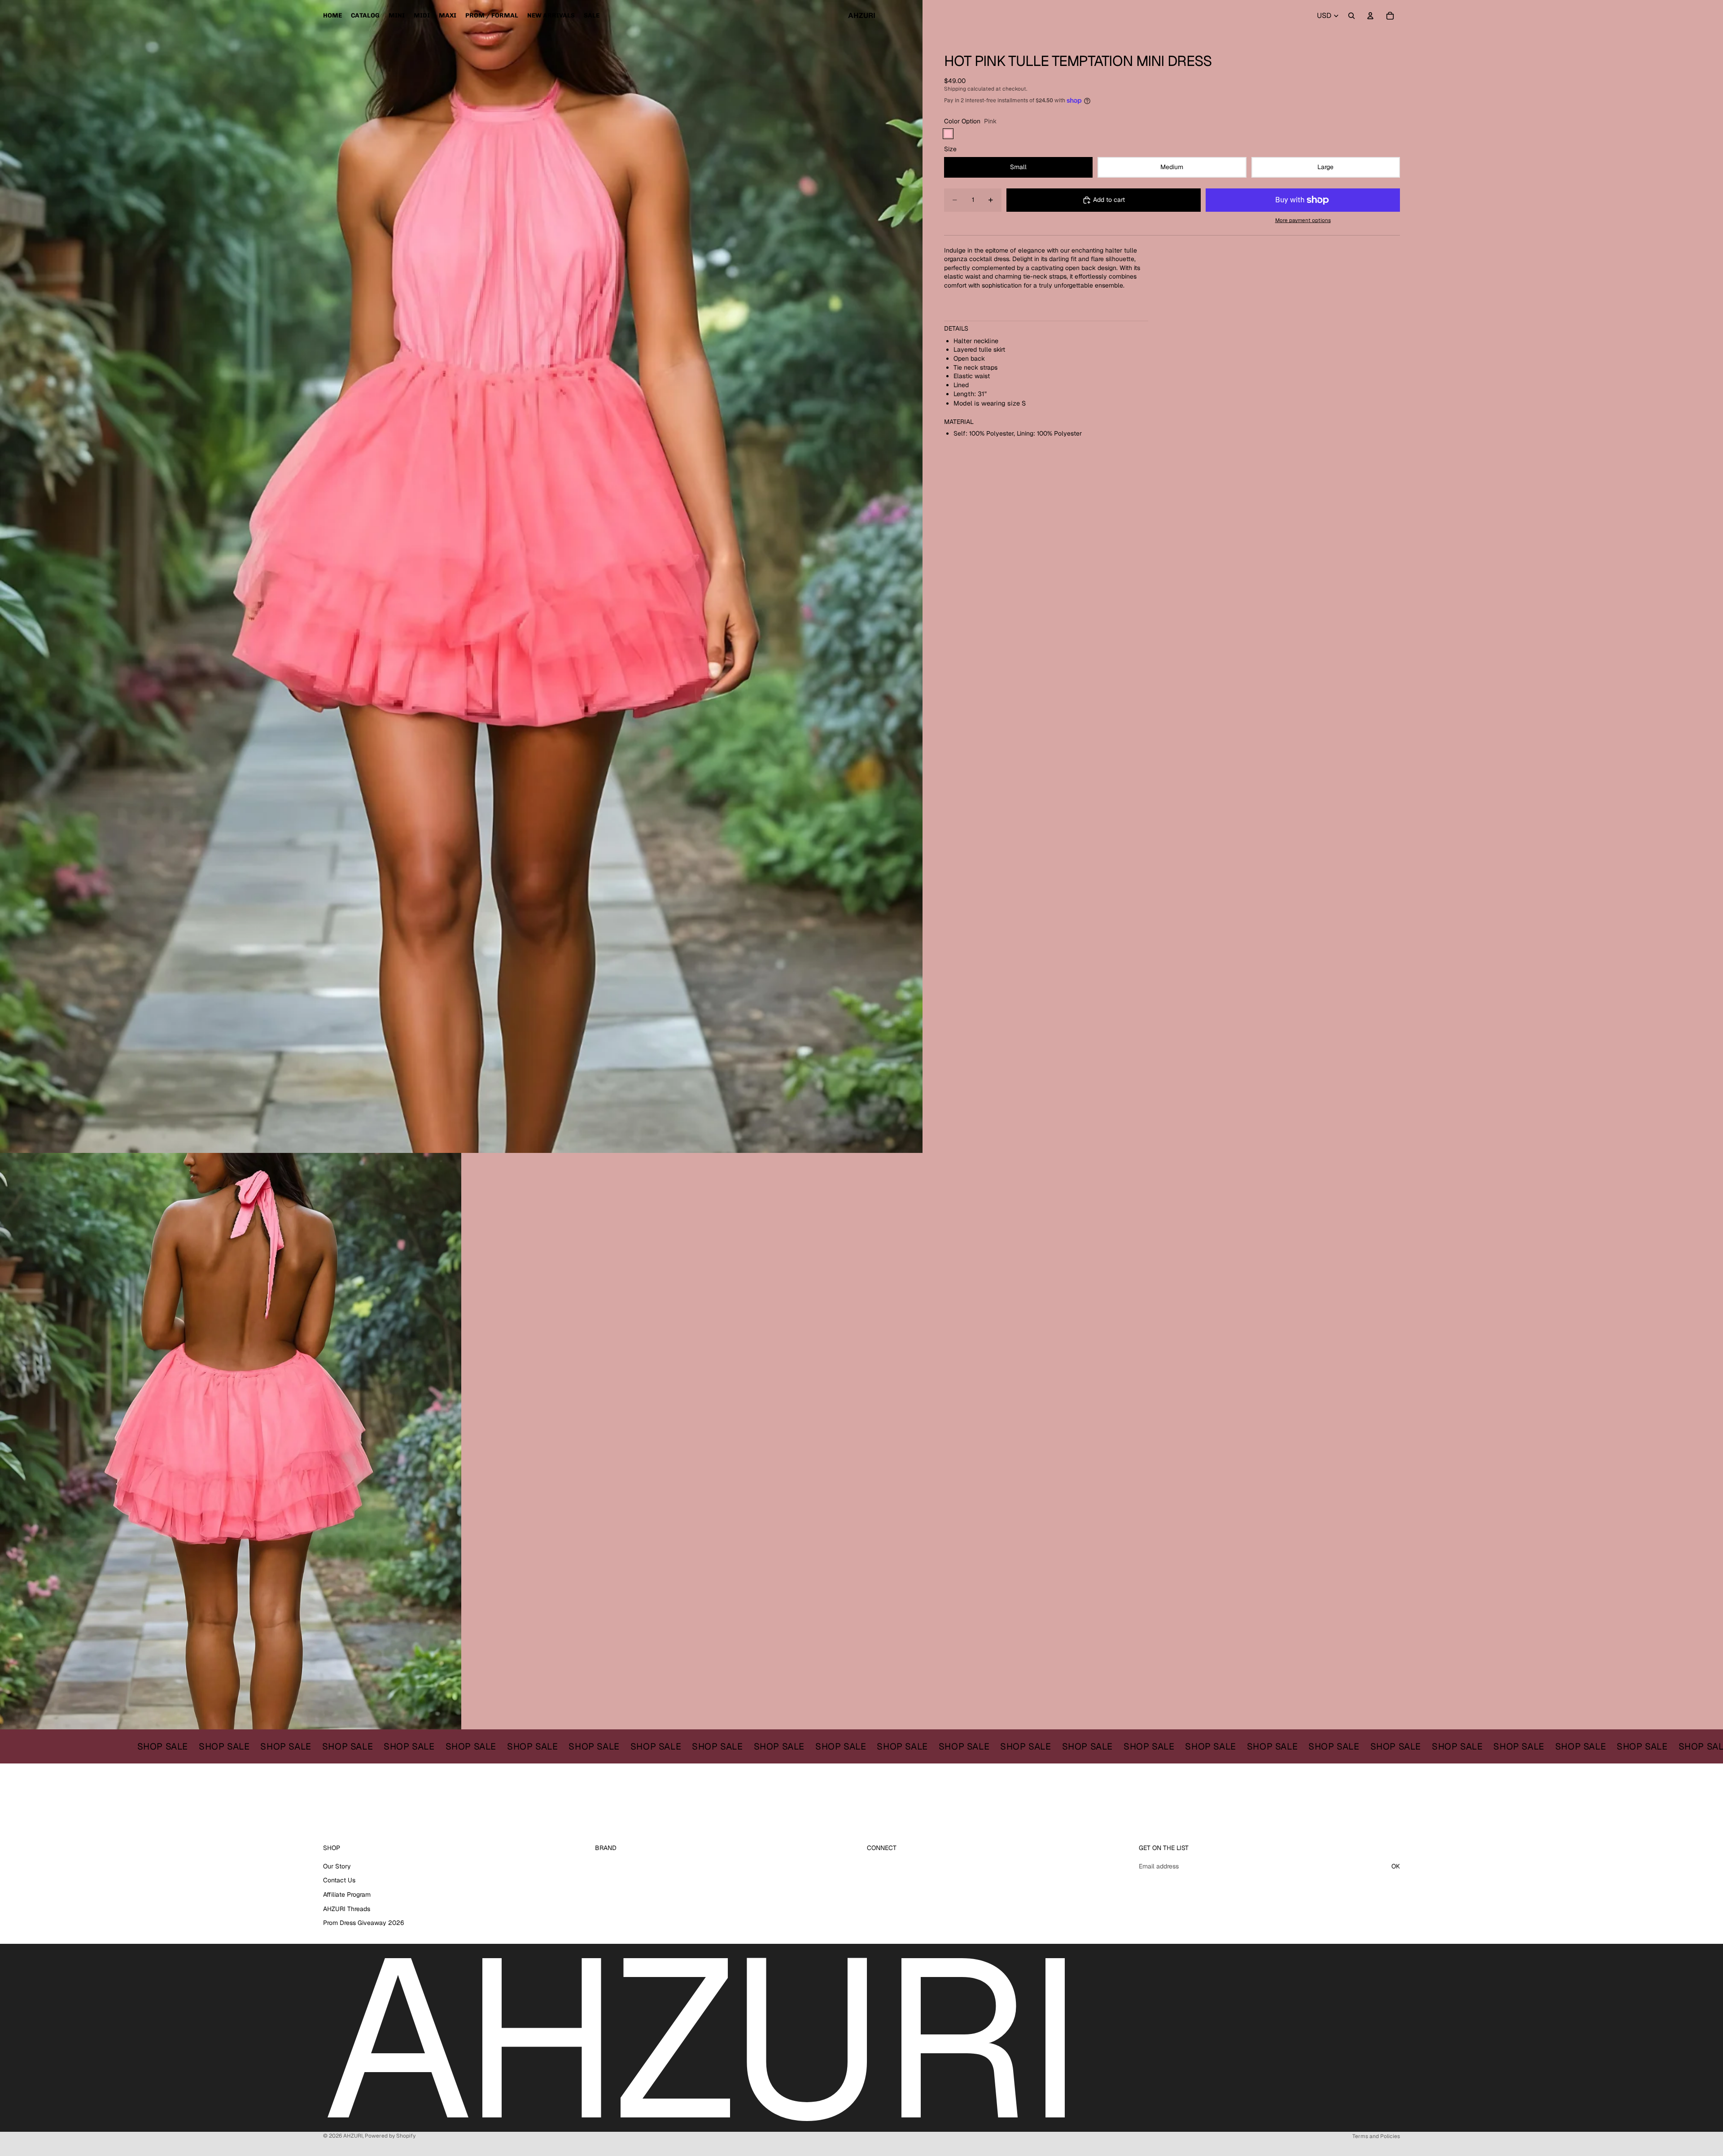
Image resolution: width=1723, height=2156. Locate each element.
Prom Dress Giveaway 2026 (364, 1923)
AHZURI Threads (347, 1909)
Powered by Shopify (390, 2136)
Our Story (337, 1866)
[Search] (1351, 16)
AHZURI (353, 2136)
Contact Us (339, 1881)
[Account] (1370, 16)
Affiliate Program (347, 1894)
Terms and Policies (1376, 2136)
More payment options (1303, 220)
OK (1396, 1866)
